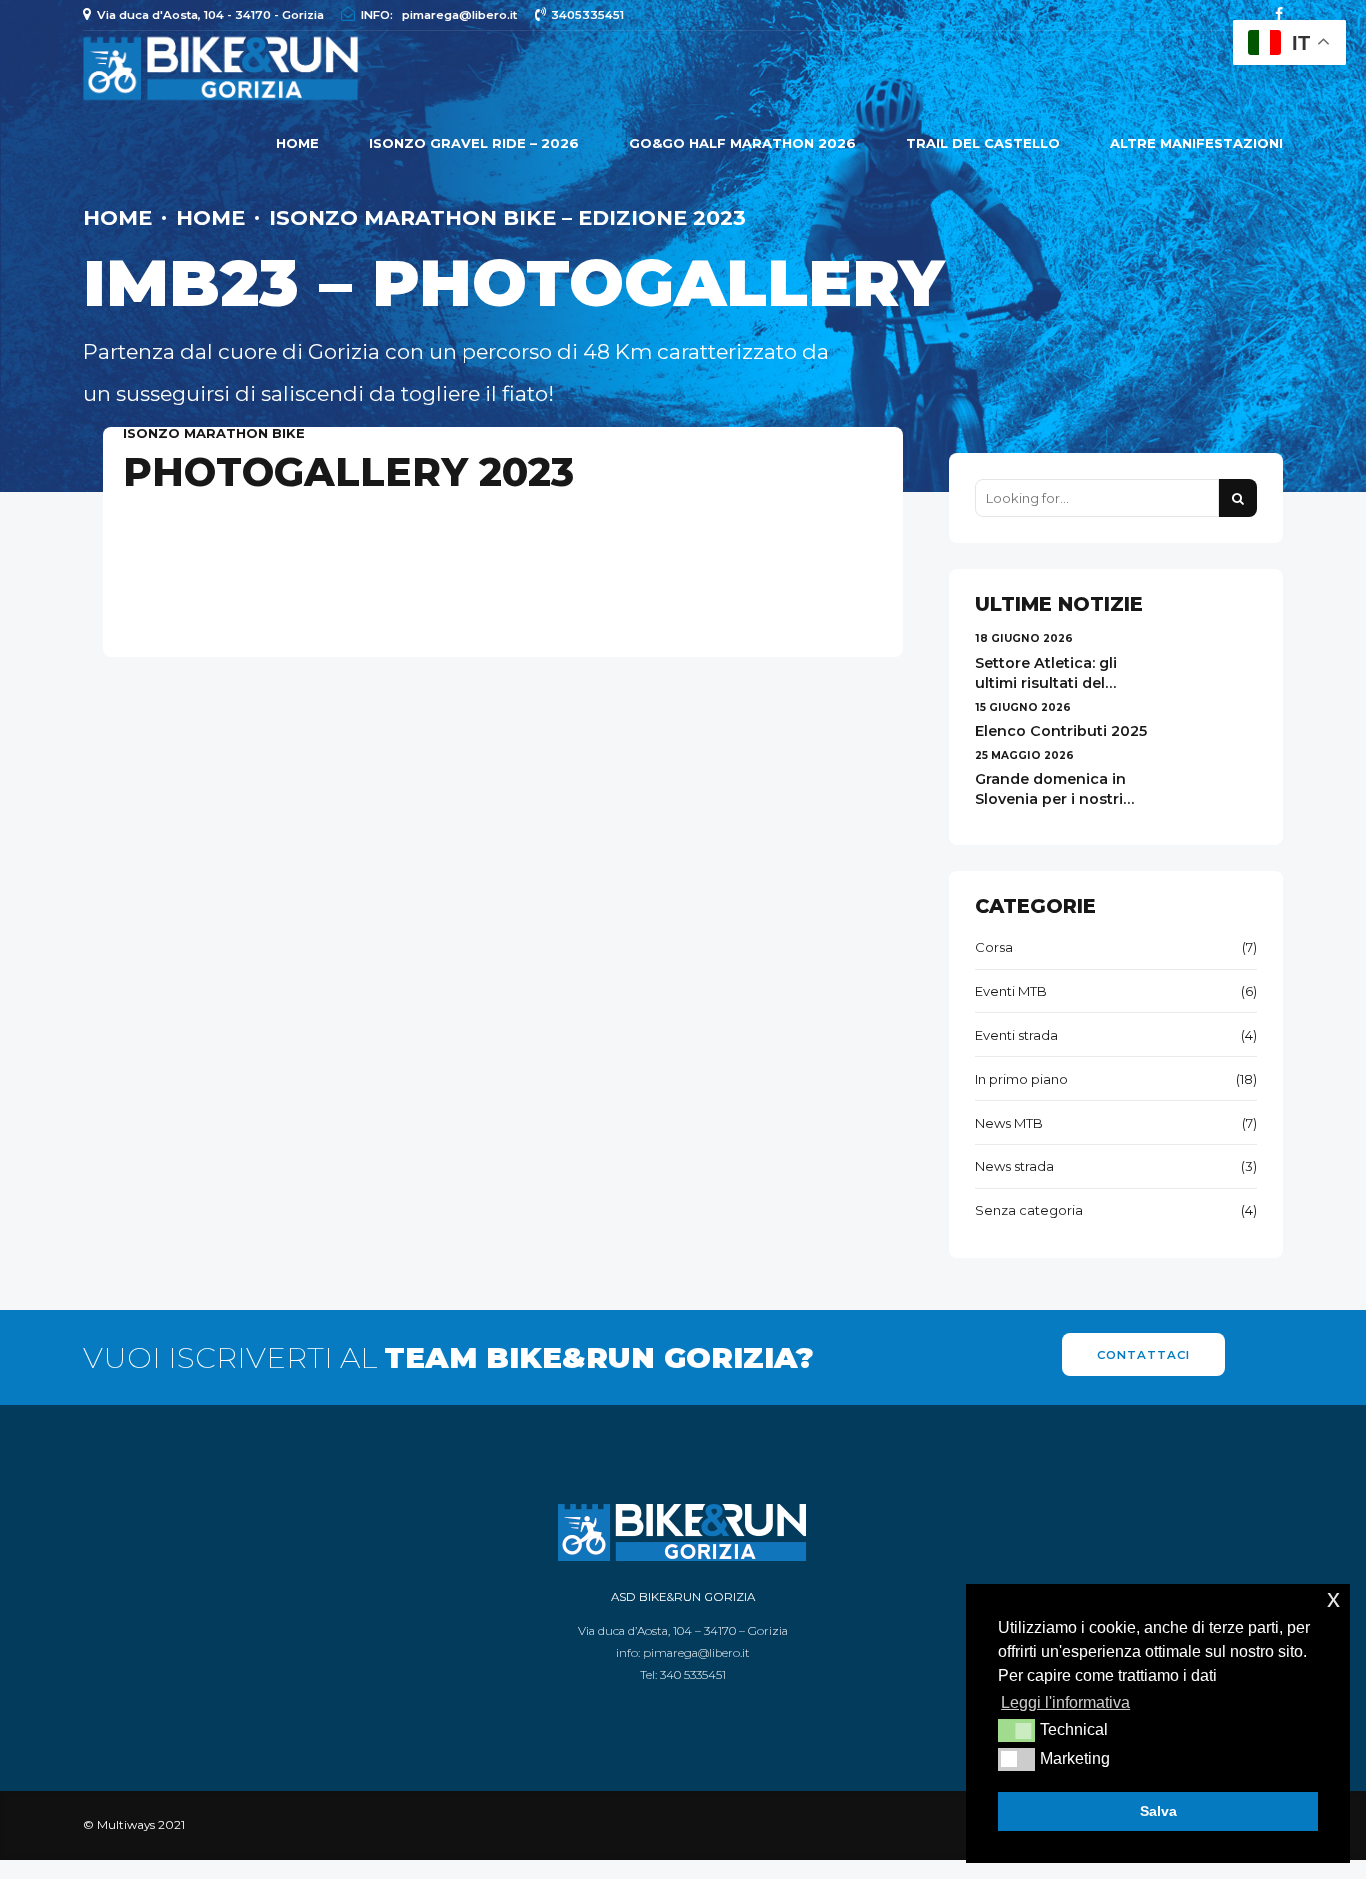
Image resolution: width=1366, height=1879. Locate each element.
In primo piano (1021, 1079)
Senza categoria (1029, 1210)
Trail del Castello (983, 143)
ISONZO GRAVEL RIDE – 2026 (474, 143)
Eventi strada (1016, 1035)
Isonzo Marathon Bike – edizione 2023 (507, 217)
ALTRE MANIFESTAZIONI (1196, 143)
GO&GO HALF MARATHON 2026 (742, 143)
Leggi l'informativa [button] (1065, 1702)
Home (297, 143)
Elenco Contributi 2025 (1061, 731)
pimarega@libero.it (696, 1653)
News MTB (1009, 1123)
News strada (1014, 1166)
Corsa (994, 947)
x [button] (1333, 1598)
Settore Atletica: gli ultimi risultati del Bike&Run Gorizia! (1046, 683)
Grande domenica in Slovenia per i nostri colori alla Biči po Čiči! (1055, 799)
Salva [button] (1158, 1811)
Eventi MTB (1011, 991)
